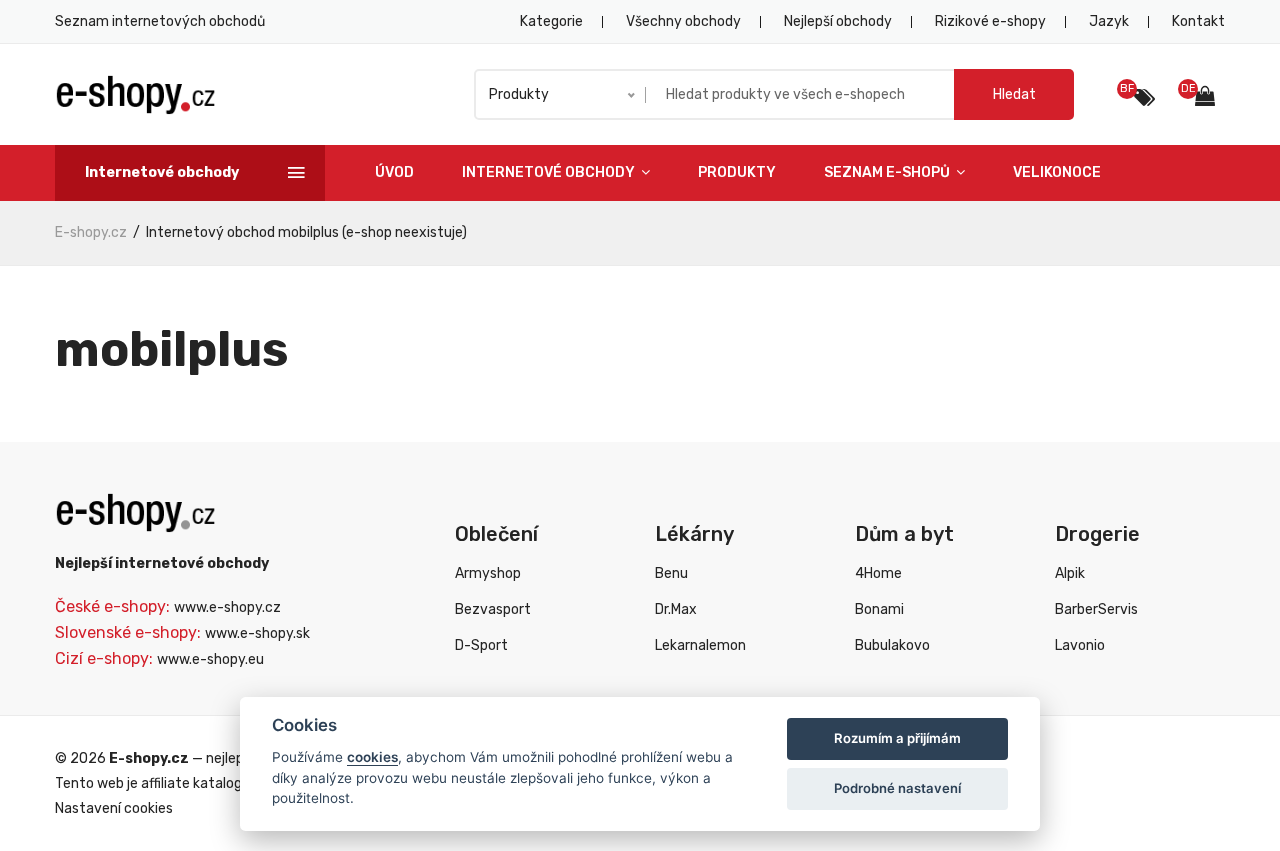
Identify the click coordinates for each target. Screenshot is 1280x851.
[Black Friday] (1144, 98)
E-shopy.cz (91, 232)
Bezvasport (493, 609)
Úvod (394, 172)
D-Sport (481, 645)
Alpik (1070, 573)
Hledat (1014, 94)
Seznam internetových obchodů (160, 21)
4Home (878, 573)
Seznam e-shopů (888, 172)
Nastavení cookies (114, 808)
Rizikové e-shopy (990, 21)
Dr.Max (676, 609)
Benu (671, 573)
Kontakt (1198, 21)
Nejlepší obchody (838, 21)
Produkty (737, 172)
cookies (372, 757)
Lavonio (1080, 645)
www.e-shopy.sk (257, 633)
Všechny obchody (683, 21)
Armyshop (488, 573)
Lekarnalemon (700, 645)
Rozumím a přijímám (897, 738)
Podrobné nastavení (897, 788)
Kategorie (551, 21)
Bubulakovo (892, 645)
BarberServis (1096, 609)
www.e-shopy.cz (227, 607)
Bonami (879, 609)
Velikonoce (1057, 172)
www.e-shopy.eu (210, 659)
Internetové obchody (550, 172)
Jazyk (1109, 21)
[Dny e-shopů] (1210, 98)
